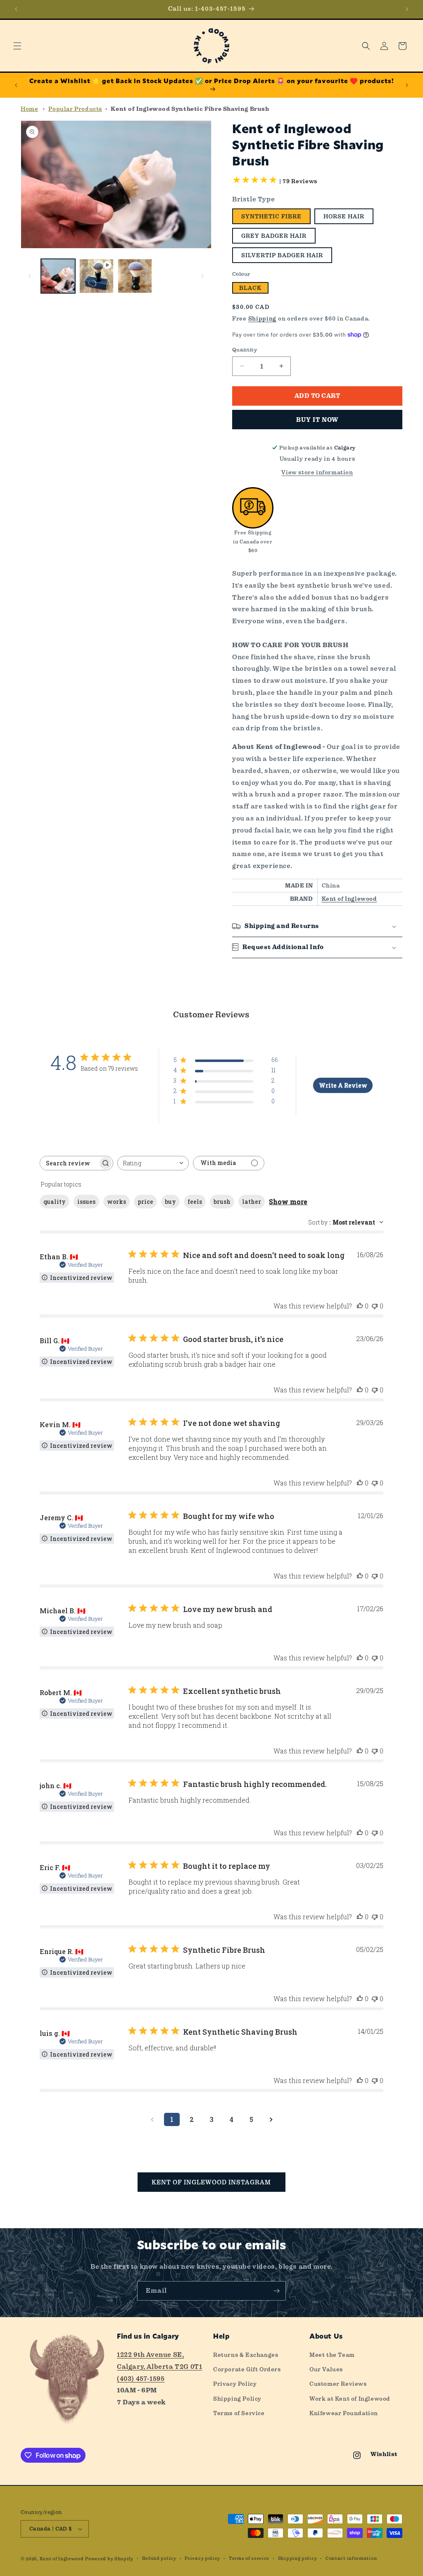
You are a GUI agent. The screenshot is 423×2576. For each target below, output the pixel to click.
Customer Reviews (338, 2384)
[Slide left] (30, 276)
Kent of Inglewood (349, 899)
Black (250, 288)
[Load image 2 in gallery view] (135, 276)
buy (170, 1202)
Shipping (263, 318)
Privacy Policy (235, 2384)
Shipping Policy (237, 2399)
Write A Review (343, 1085)
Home (29, 109)
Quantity (245, 350)
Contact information (351, 2558)
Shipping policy (298, 2558)
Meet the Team (332, 2355)
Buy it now (317, 420)
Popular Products (75, 109)
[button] (17, 46)
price (145, 1202)
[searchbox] (69, 1163)
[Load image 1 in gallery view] (58, 276)
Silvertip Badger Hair (282, 255)
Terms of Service (239, 2413)
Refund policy (159, 2558)
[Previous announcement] (16, 9)
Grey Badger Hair (274, 236)
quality (55, 1202)
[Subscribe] (276, 2291)
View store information (317, 472)
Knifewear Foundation (344, 2413)
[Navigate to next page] (271, 2119)
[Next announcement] (407, 9)
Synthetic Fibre (271, 216)
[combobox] (153, 1163)
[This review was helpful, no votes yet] (360, 1306)
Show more (288, 1202)
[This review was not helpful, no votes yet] (375, 1306)
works (116, 1202)
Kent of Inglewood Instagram (211, 2182)
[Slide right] (202, 276)
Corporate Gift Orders (247, 2369)
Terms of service (249, 2558)
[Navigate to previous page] (152, 2119)
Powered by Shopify (109, 2559)
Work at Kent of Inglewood (350, 2399)
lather (252, 1202)
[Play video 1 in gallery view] (96, 276)
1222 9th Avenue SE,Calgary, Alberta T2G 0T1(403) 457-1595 (159, 2367)
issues (86, 1202)
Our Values (326, 2369)
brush (222, 1202)
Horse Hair (344, 216)
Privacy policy (202, 2558)
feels (195, 1202)
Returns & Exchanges (246, 2355)
